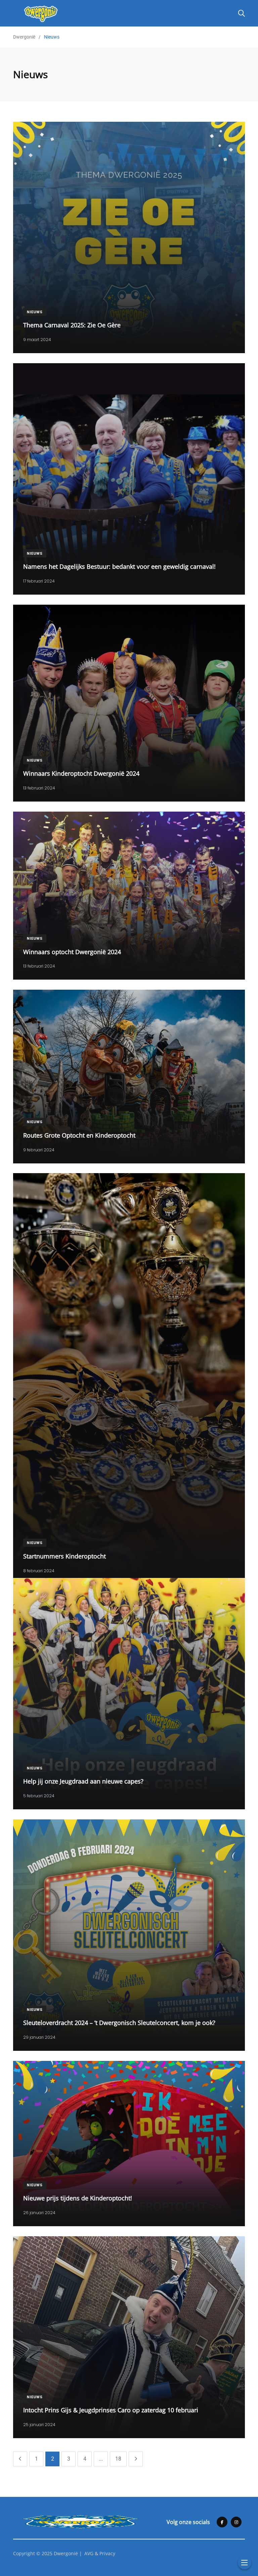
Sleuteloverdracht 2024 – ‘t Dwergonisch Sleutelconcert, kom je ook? (119, 2023)
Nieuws (35, 312)
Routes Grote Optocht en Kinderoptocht (79, 1135)
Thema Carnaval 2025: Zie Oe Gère (72, 325)
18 (118, 2459)
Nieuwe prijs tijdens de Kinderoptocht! (78, 2198)
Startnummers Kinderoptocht (64, 1556)
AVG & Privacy (100, 2553)
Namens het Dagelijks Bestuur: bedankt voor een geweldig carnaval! (119, 566)
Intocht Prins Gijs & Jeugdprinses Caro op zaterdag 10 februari (111, 2410)
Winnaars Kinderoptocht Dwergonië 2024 (81, 773)
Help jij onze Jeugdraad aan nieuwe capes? (83, 1781)
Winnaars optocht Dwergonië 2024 (72, 951)
